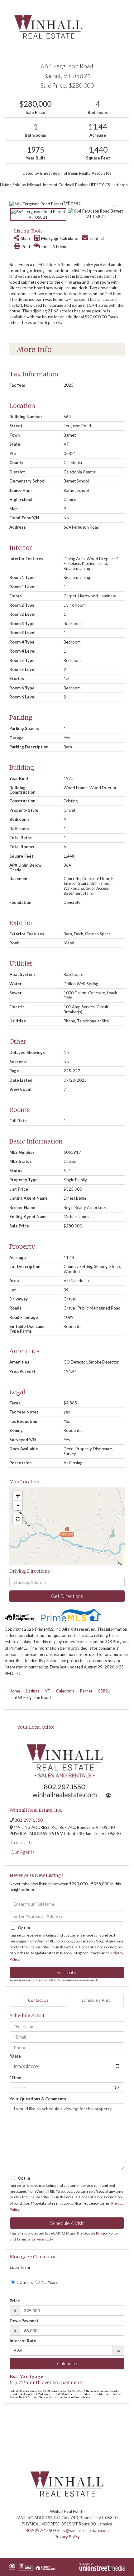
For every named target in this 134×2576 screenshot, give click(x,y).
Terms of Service (30, 2239)
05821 (104, 1691)
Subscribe (67, 1972)
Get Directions (67, 1596)
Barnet (86, 1691)
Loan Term (20, 2267)
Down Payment (24, 2321)
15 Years (49, 2282)
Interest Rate (23, 2341)
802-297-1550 (29, 1820)
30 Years (25, 2282)
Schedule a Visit (96, 2000)
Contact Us (23, 1842)
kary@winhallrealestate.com (83, 2530)
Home (15, 1691)
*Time (15, 2078)
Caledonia (65, 1691)
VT (48, 1691)
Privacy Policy (107, 2233)
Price (15, 2301)
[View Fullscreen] (18, 1519)
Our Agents (23, 1852)
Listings (33, 1691)
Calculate (67, 2363)
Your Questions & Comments (38, 2099)
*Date (15, 2056)
